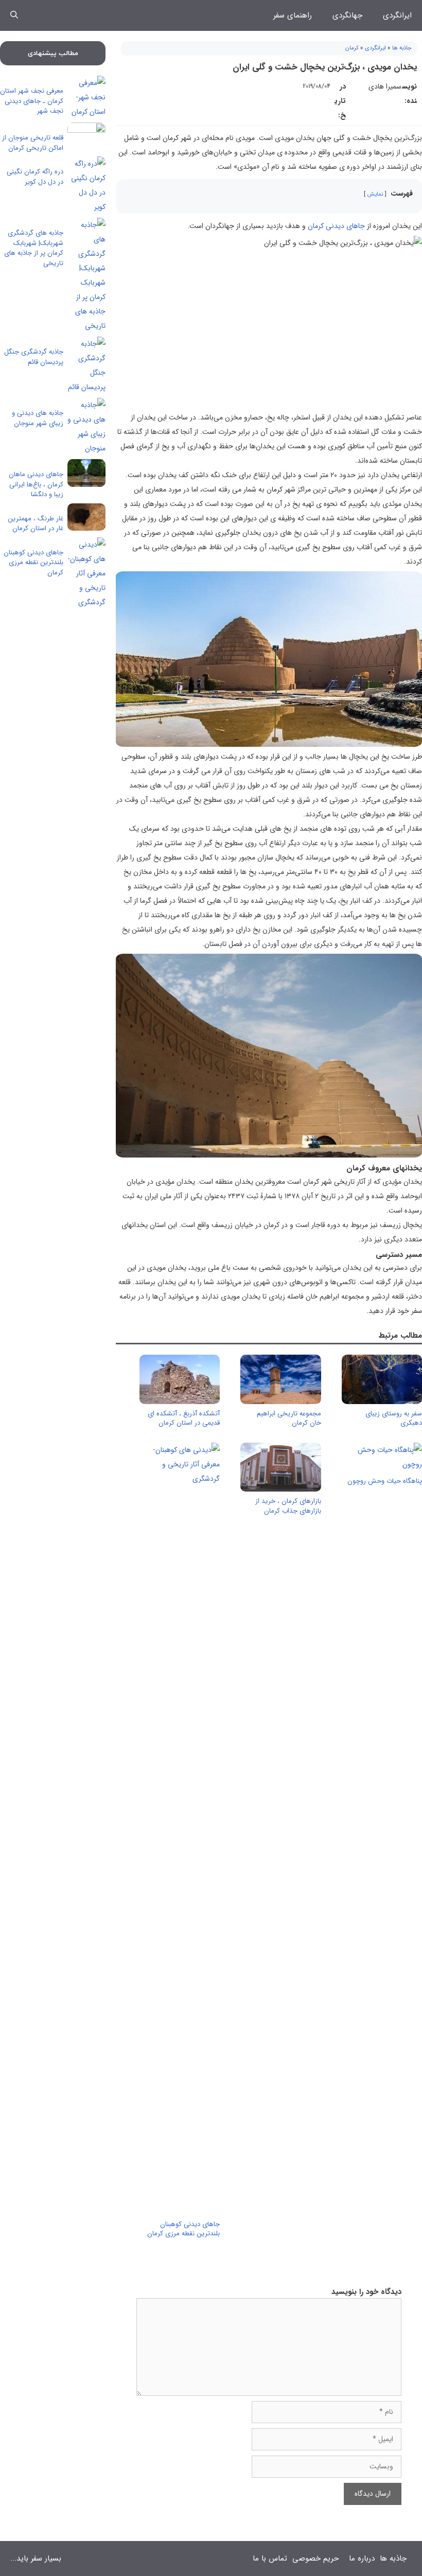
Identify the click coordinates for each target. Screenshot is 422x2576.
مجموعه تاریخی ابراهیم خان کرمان (289, 1418)
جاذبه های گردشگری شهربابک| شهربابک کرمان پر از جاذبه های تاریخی (34, 248)
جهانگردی (347, 15)
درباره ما (362, 2559)
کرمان (352, 48)
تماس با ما (270, 2559)
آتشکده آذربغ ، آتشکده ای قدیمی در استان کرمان (184, 1418)
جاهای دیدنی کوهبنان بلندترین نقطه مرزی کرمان (183, 2229)
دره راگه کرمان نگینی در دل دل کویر (35, 177)
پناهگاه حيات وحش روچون (385, 1481)
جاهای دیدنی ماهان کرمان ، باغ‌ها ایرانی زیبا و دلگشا (36, 484)
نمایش (375, 194)
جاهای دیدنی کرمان (336, 226)
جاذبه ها (402, 48)
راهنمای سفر (293, 15)
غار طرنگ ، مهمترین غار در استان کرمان (36, 524)
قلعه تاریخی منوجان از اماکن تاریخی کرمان (33, 143)
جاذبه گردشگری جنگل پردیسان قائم (34, 357)
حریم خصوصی (315, 2559)
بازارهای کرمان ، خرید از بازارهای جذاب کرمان (288, 1506)
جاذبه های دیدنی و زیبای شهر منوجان (38, 418)
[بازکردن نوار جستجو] (14, 15)
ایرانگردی (397, 15)
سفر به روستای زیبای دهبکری (394, 1418)
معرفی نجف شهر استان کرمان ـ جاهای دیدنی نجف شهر (32, 101)
